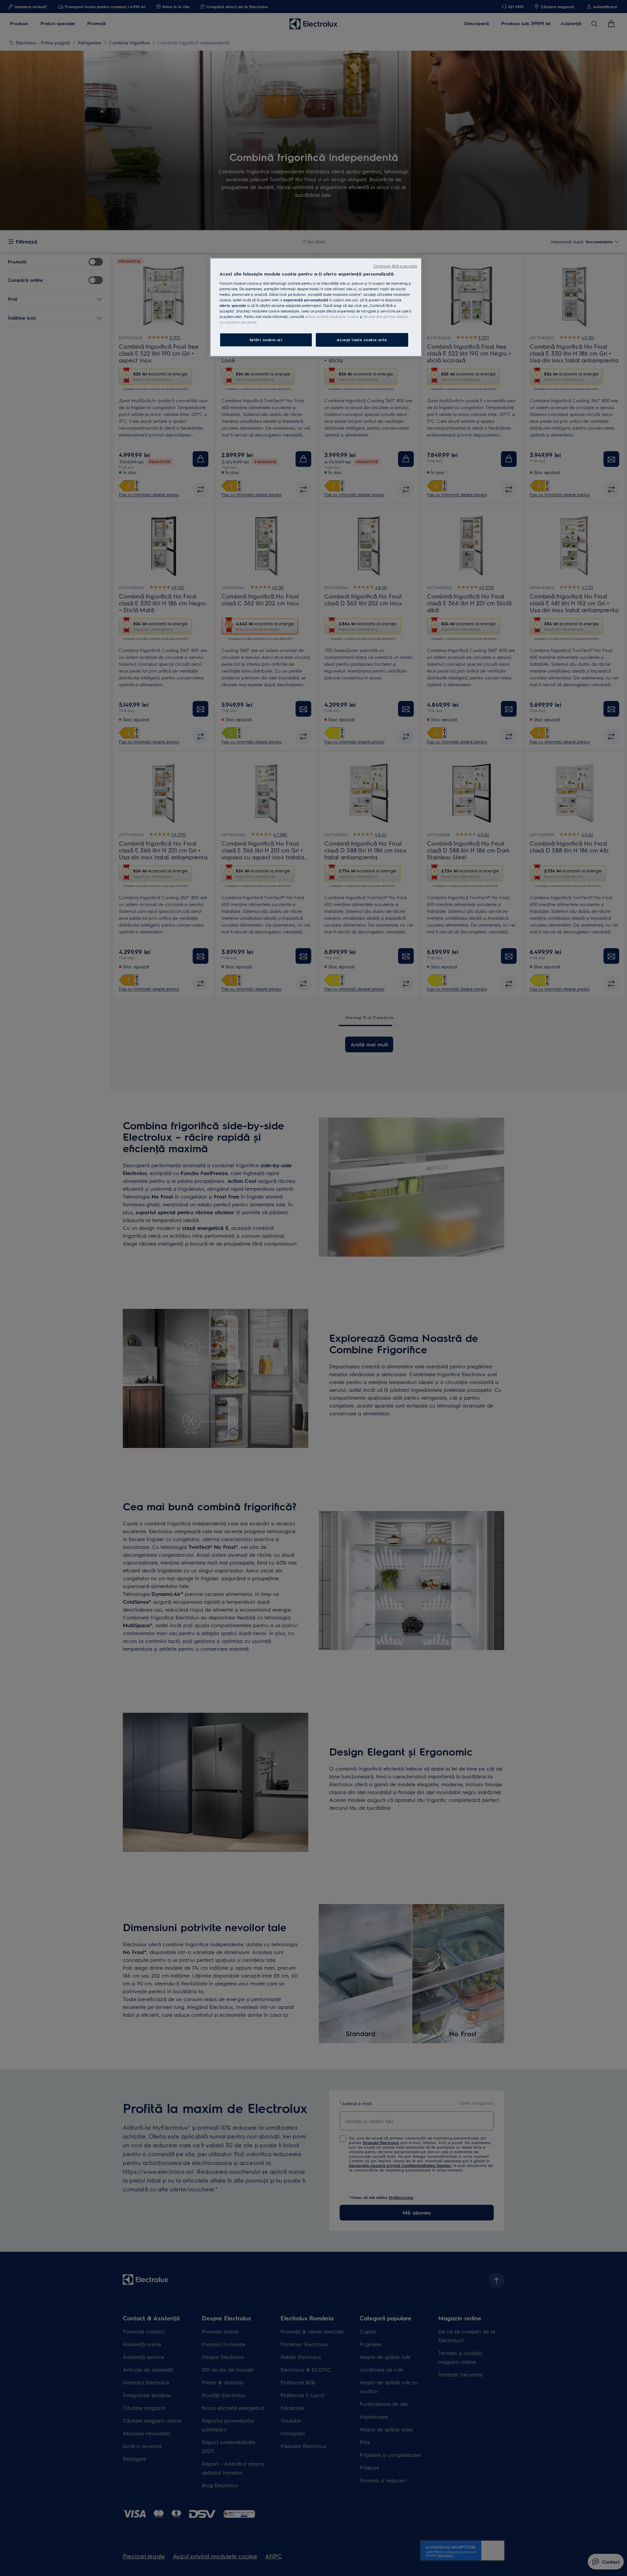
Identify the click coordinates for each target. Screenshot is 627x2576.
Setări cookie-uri (266, 340)
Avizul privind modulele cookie (332, 317)
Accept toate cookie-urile (362, 340)
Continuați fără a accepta (395, 266)
